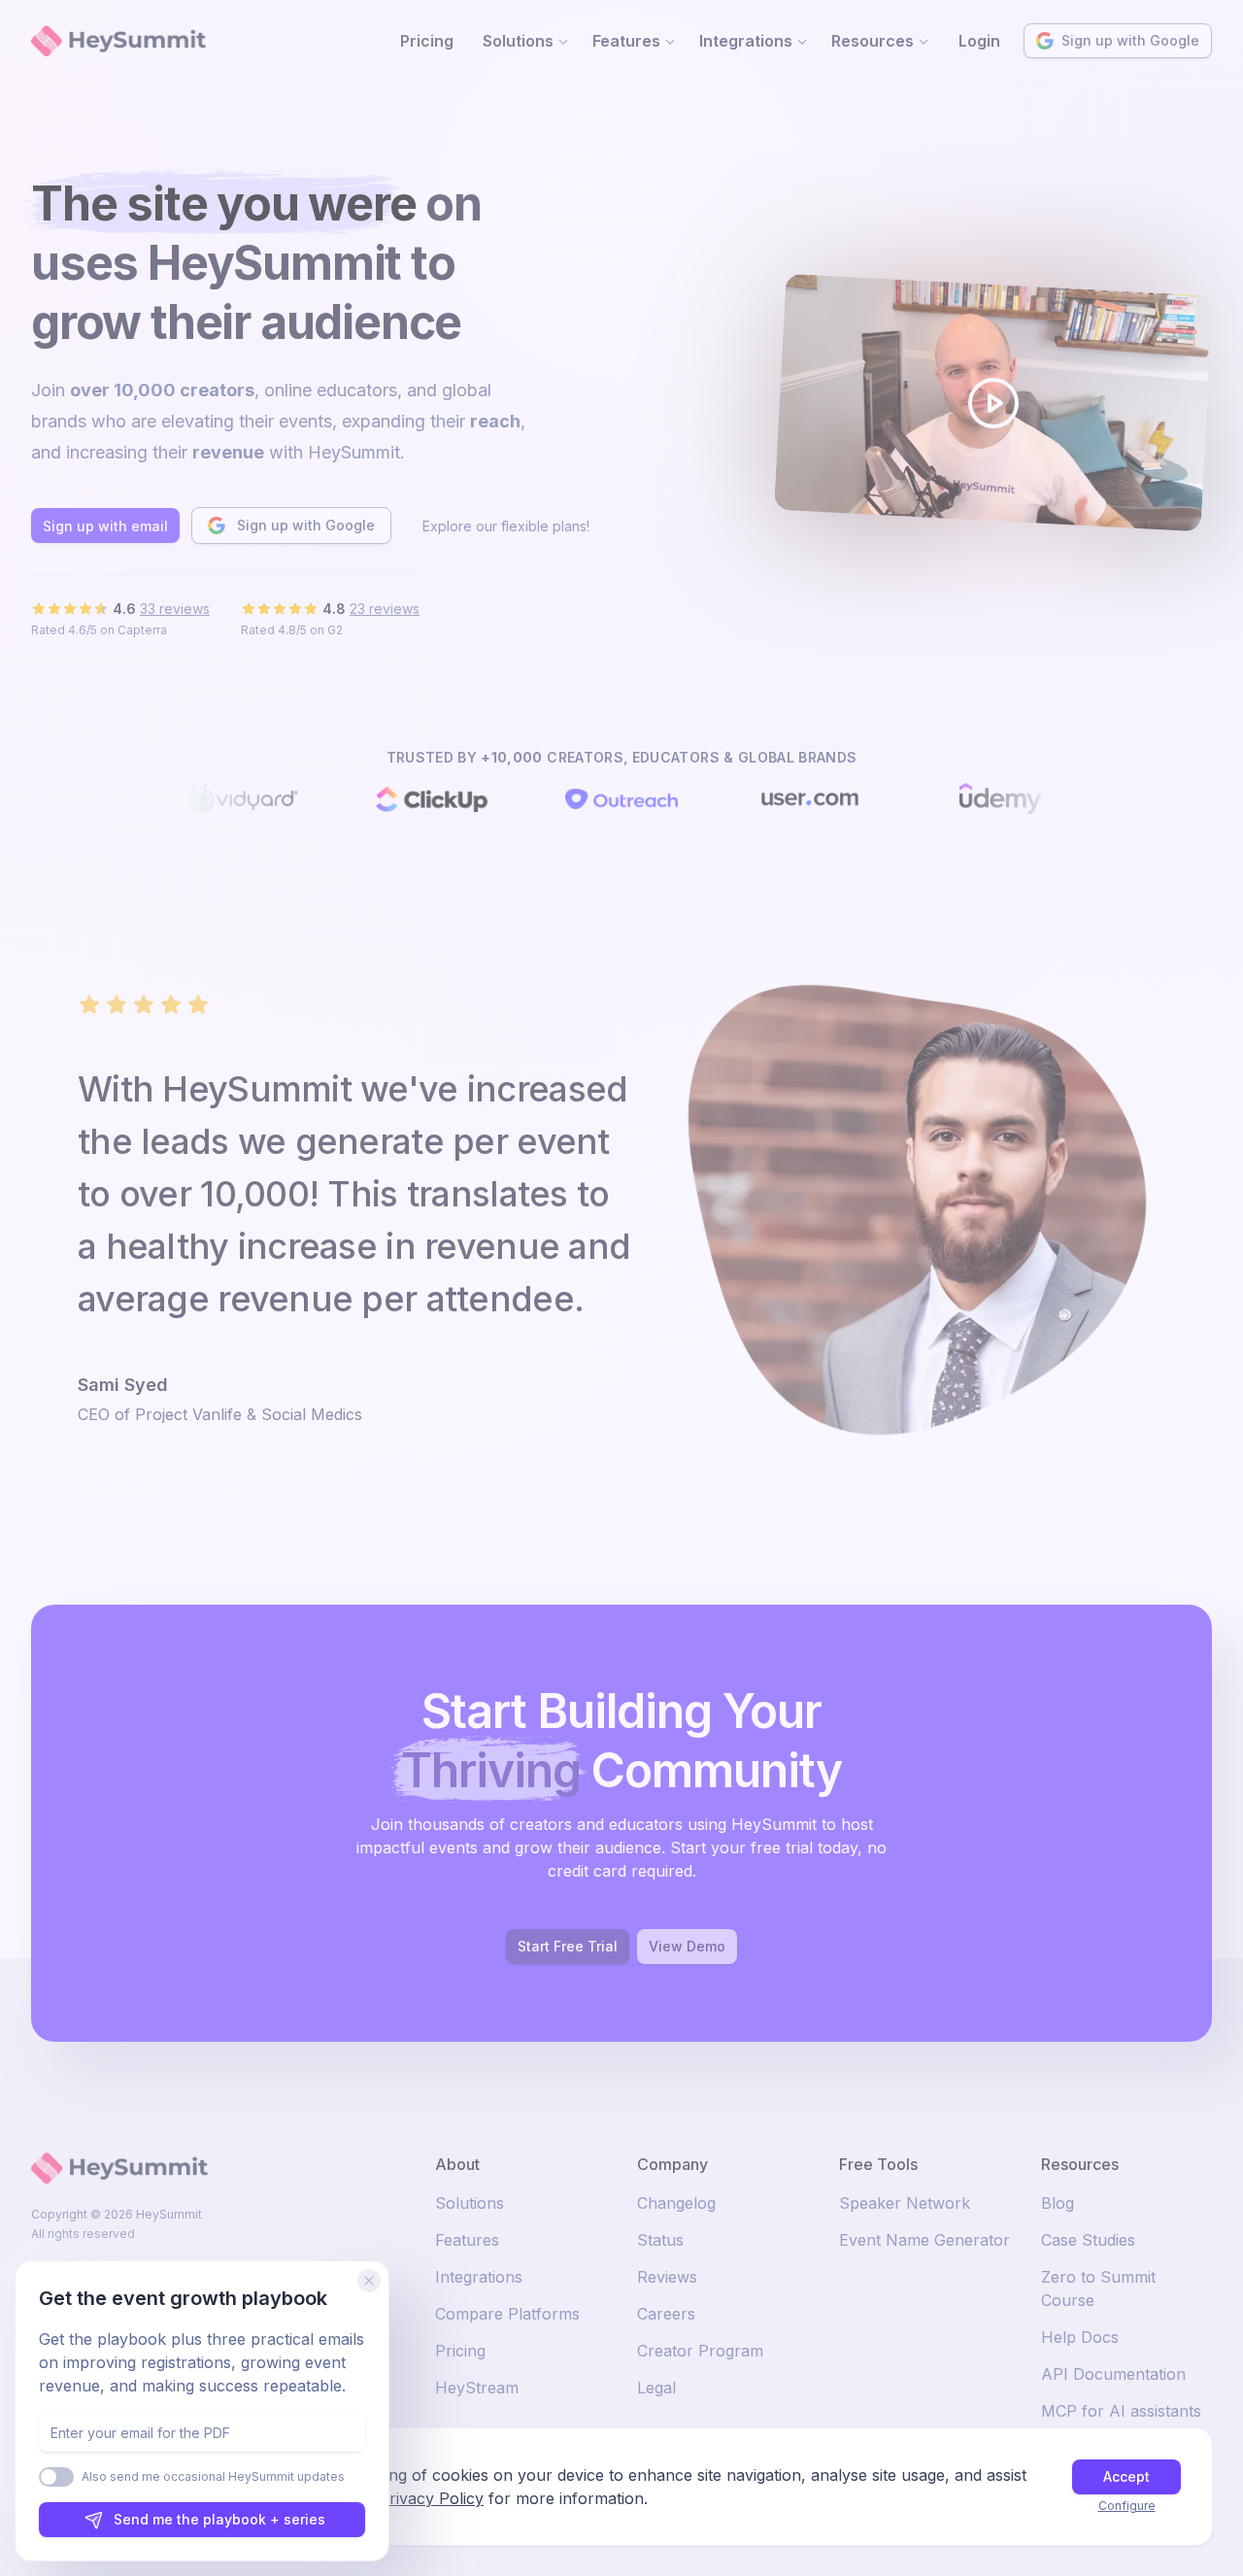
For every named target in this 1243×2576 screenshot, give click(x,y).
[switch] (56, 2477)
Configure (1127, 2506)
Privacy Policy (431, 2498)
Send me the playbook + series (219, 2519)
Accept (1126, 2476)
